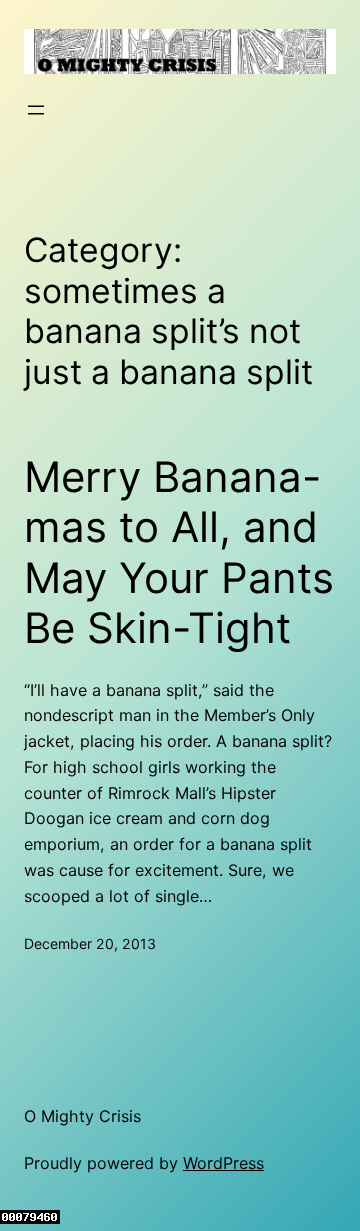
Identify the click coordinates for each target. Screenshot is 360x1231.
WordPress (223, 1163)
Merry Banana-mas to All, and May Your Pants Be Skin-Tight (179, 552)
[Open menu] (36, 110)
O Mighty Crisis (82, 1116)
